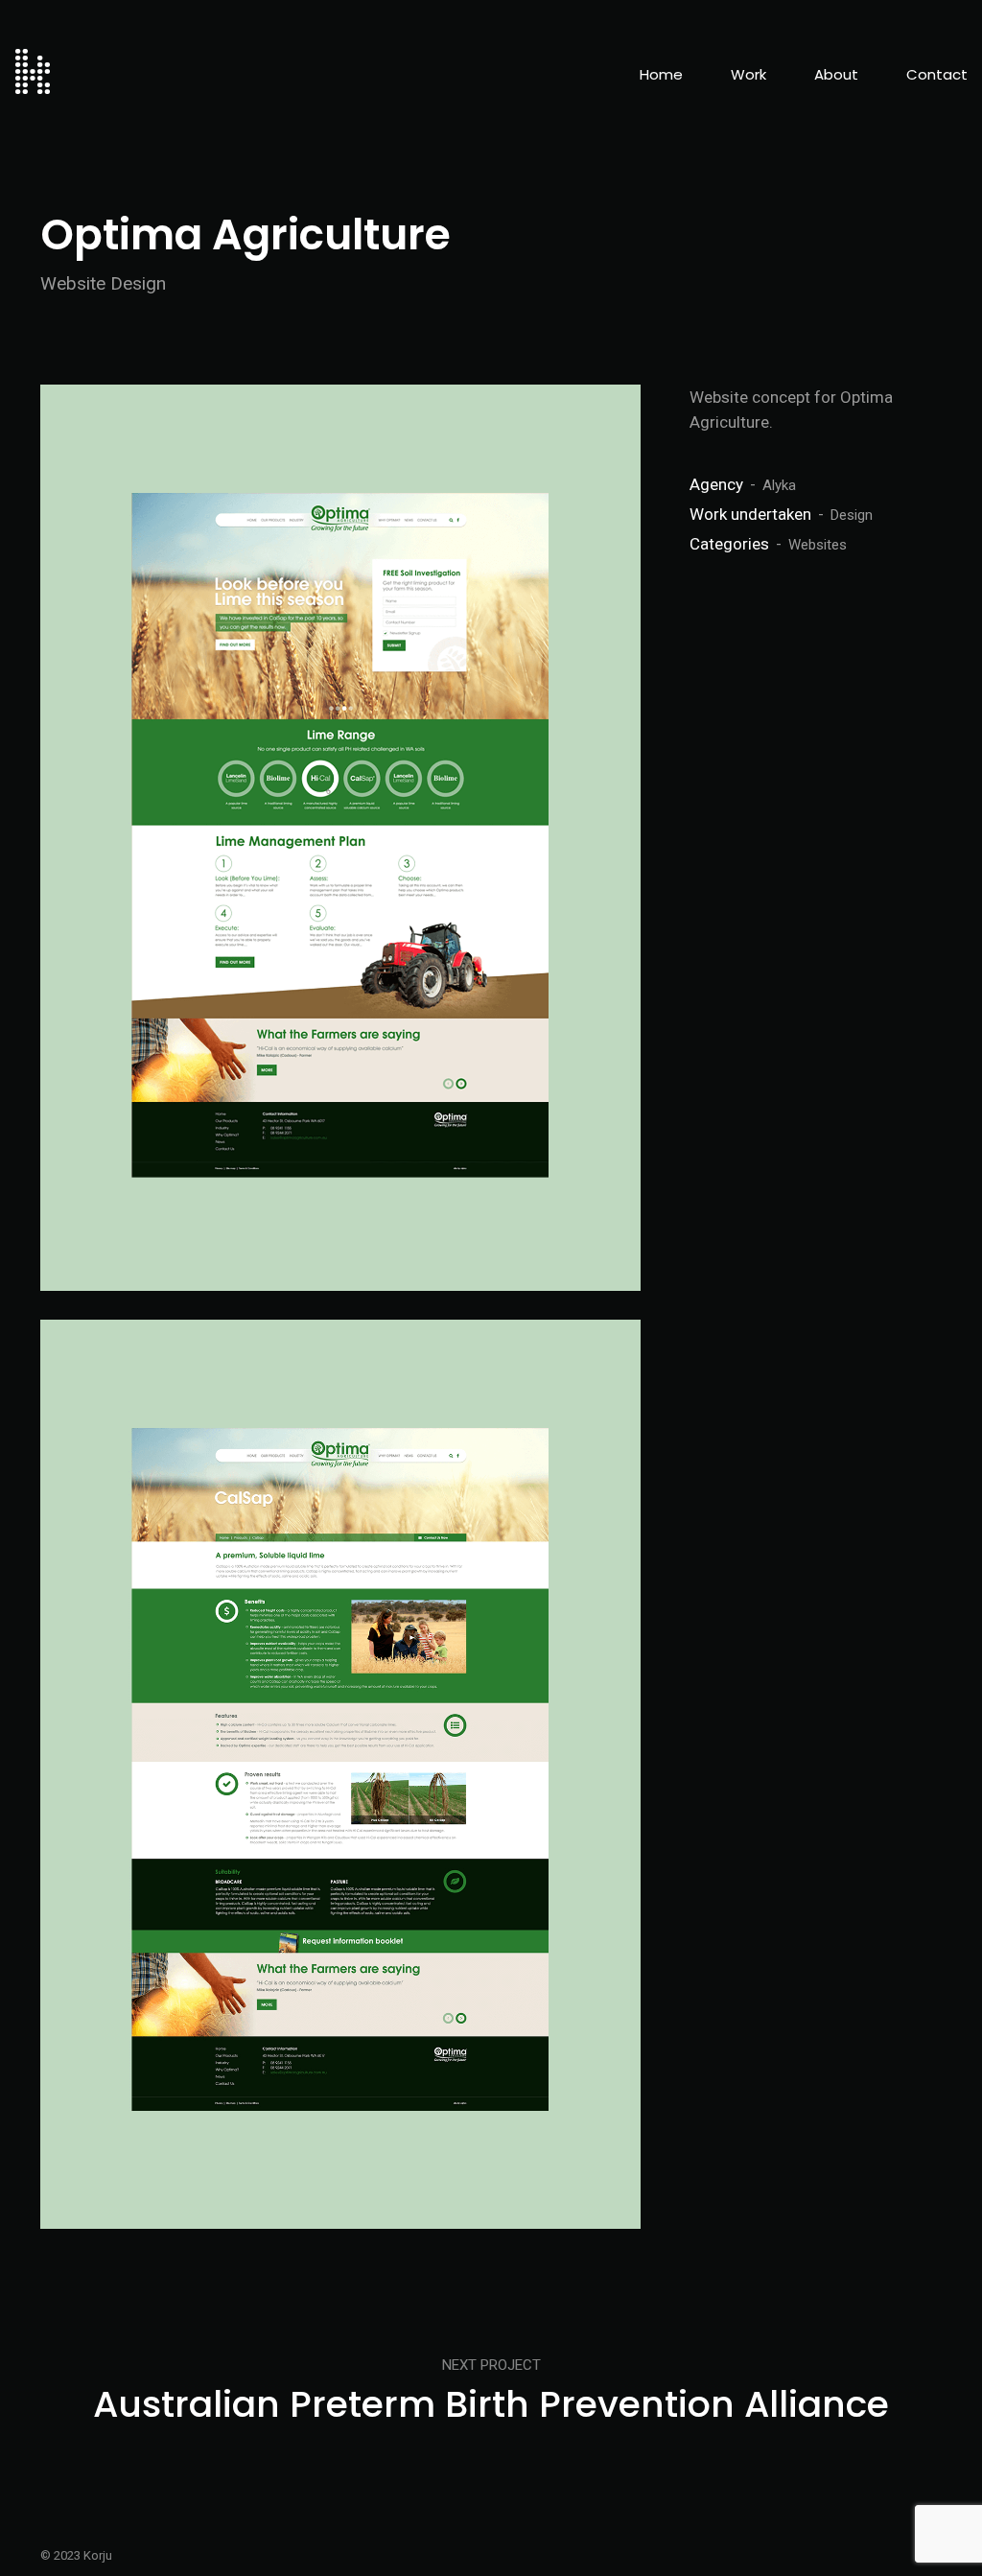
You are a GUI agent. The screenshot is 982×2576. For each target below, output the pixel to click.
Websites (818, 545)
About (836, 74)
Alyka (779, 485)
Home (661, 74)
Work (748, 74)
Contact (937, 74)
